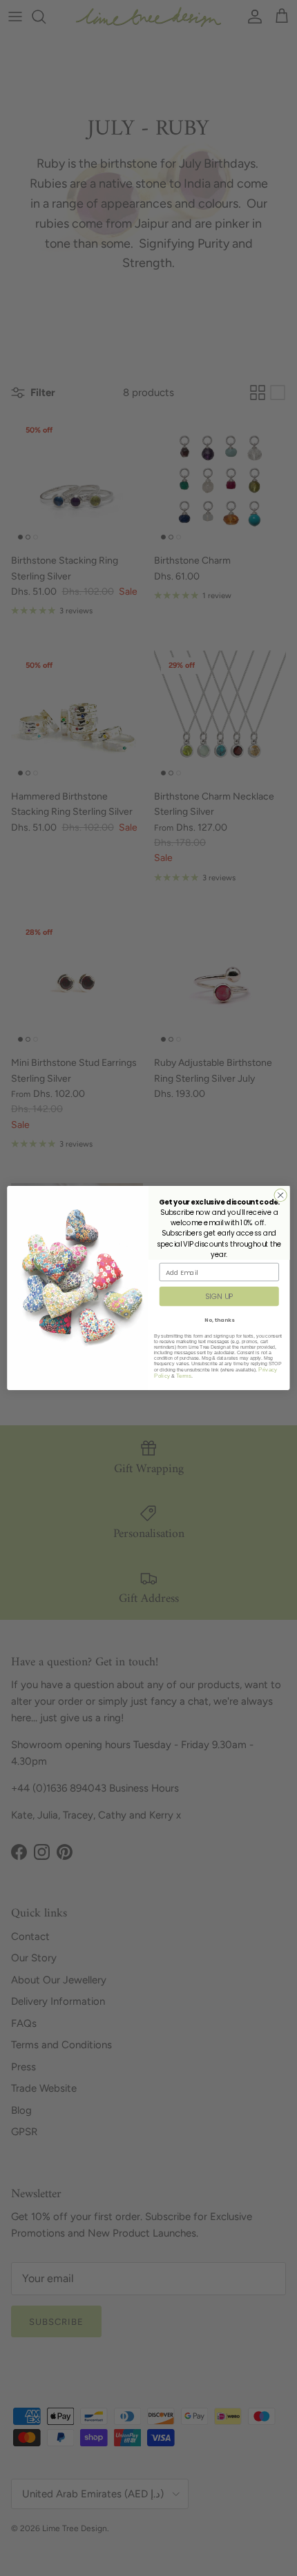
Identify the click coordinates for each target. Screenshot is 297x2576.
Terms (184, 1376)
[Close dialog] (280, 1195)
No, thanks (219, 1320)
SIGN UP (219, 1297)
